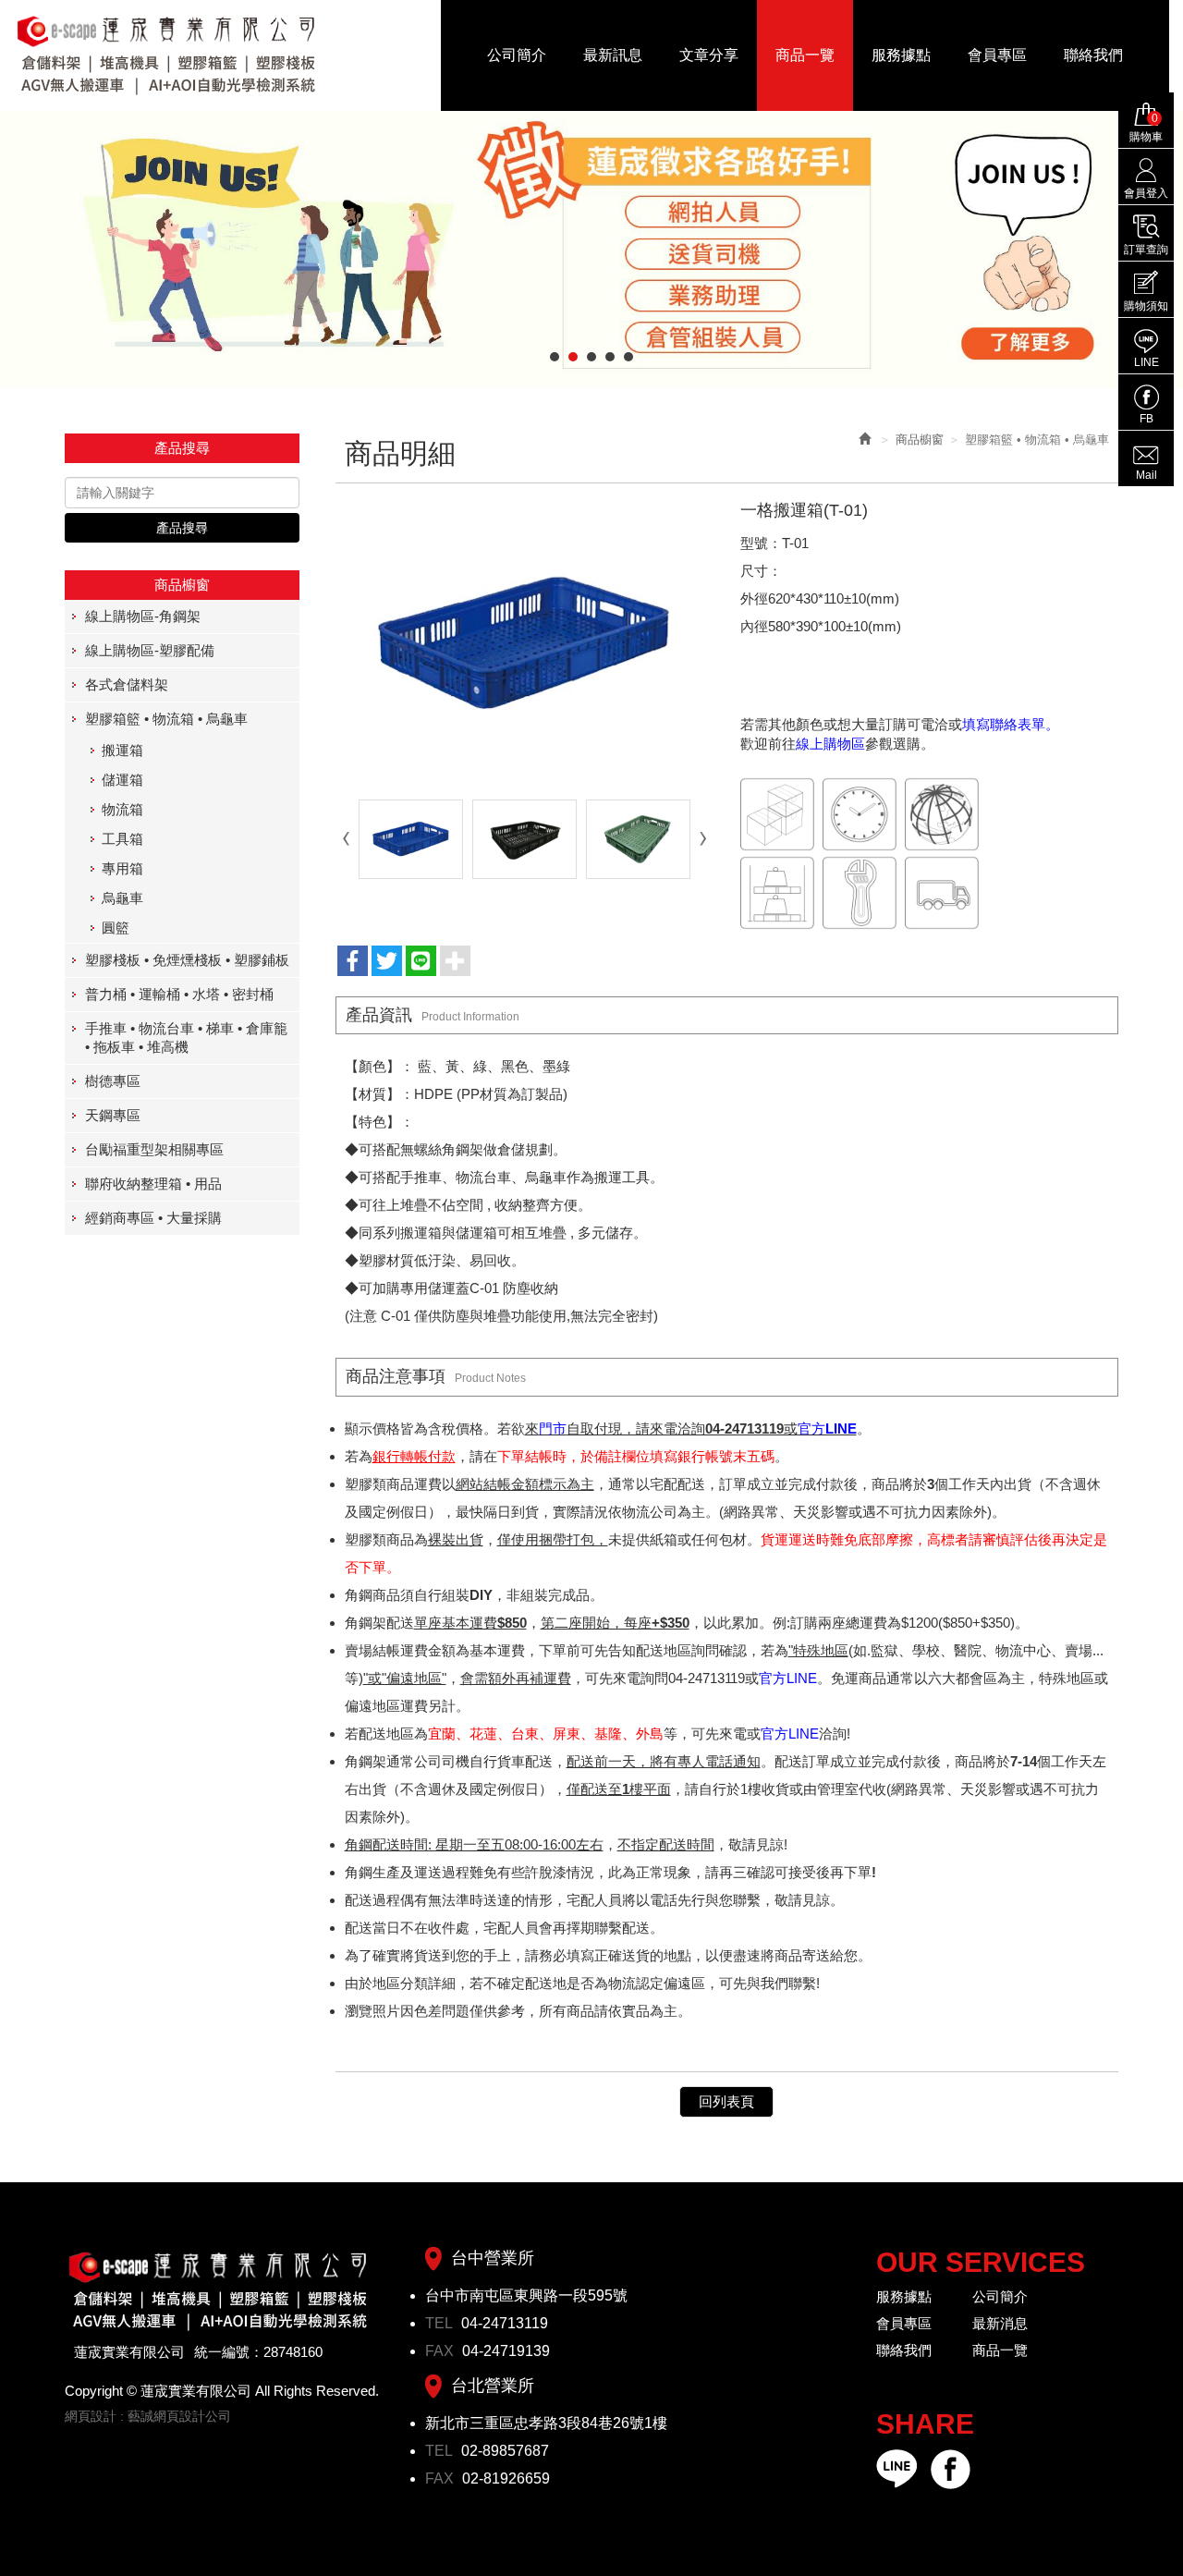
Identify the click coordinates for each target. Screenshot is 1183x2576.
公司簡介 (1000, 2296)
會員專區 (904, 2323)
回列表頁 (726, 2101)
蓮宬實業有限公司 (167, 55)
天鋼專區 (113, 1115)
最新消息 (1000, 2323)
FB (1146, 419)
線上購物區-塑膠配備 (150, 650)
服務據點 (904, 2296)
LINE (1146, 362)
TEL (441, 2323)
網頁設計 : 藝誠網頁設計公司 (148, 2416)
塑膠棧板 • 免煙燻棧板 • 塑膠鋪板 (187, 960)
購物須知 (1146, 306)
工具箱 (122, 839)
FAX (441, 2351)
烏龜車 (122, 898)
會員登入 (1146, 193)
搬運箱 (122, 750)
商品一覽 (1000, 2350)
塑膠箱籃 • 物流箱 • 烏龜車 (166, 719)
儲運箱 (122, 780)
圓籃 (116, 928)
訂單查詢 (1146, 250)
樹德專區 (113, 1081)
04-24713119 (505, 2323)
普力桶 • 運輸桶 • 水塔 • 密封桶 (179, 994)
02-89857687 (505, 2451)
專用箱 (122, 868)
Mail (1146, 475)
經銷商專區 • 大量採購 (153, 1218)
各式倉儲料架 (127, 684)
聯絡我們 (904, 2350)
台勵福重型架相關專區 (154, 1149)
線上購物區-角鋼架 (143, 616)
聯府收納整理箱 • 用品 (153, 1184)
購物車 (1146, 128)
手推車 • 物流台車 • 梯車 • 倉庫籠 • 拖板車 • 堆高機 (186, 1038)
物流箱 (122, 809)
